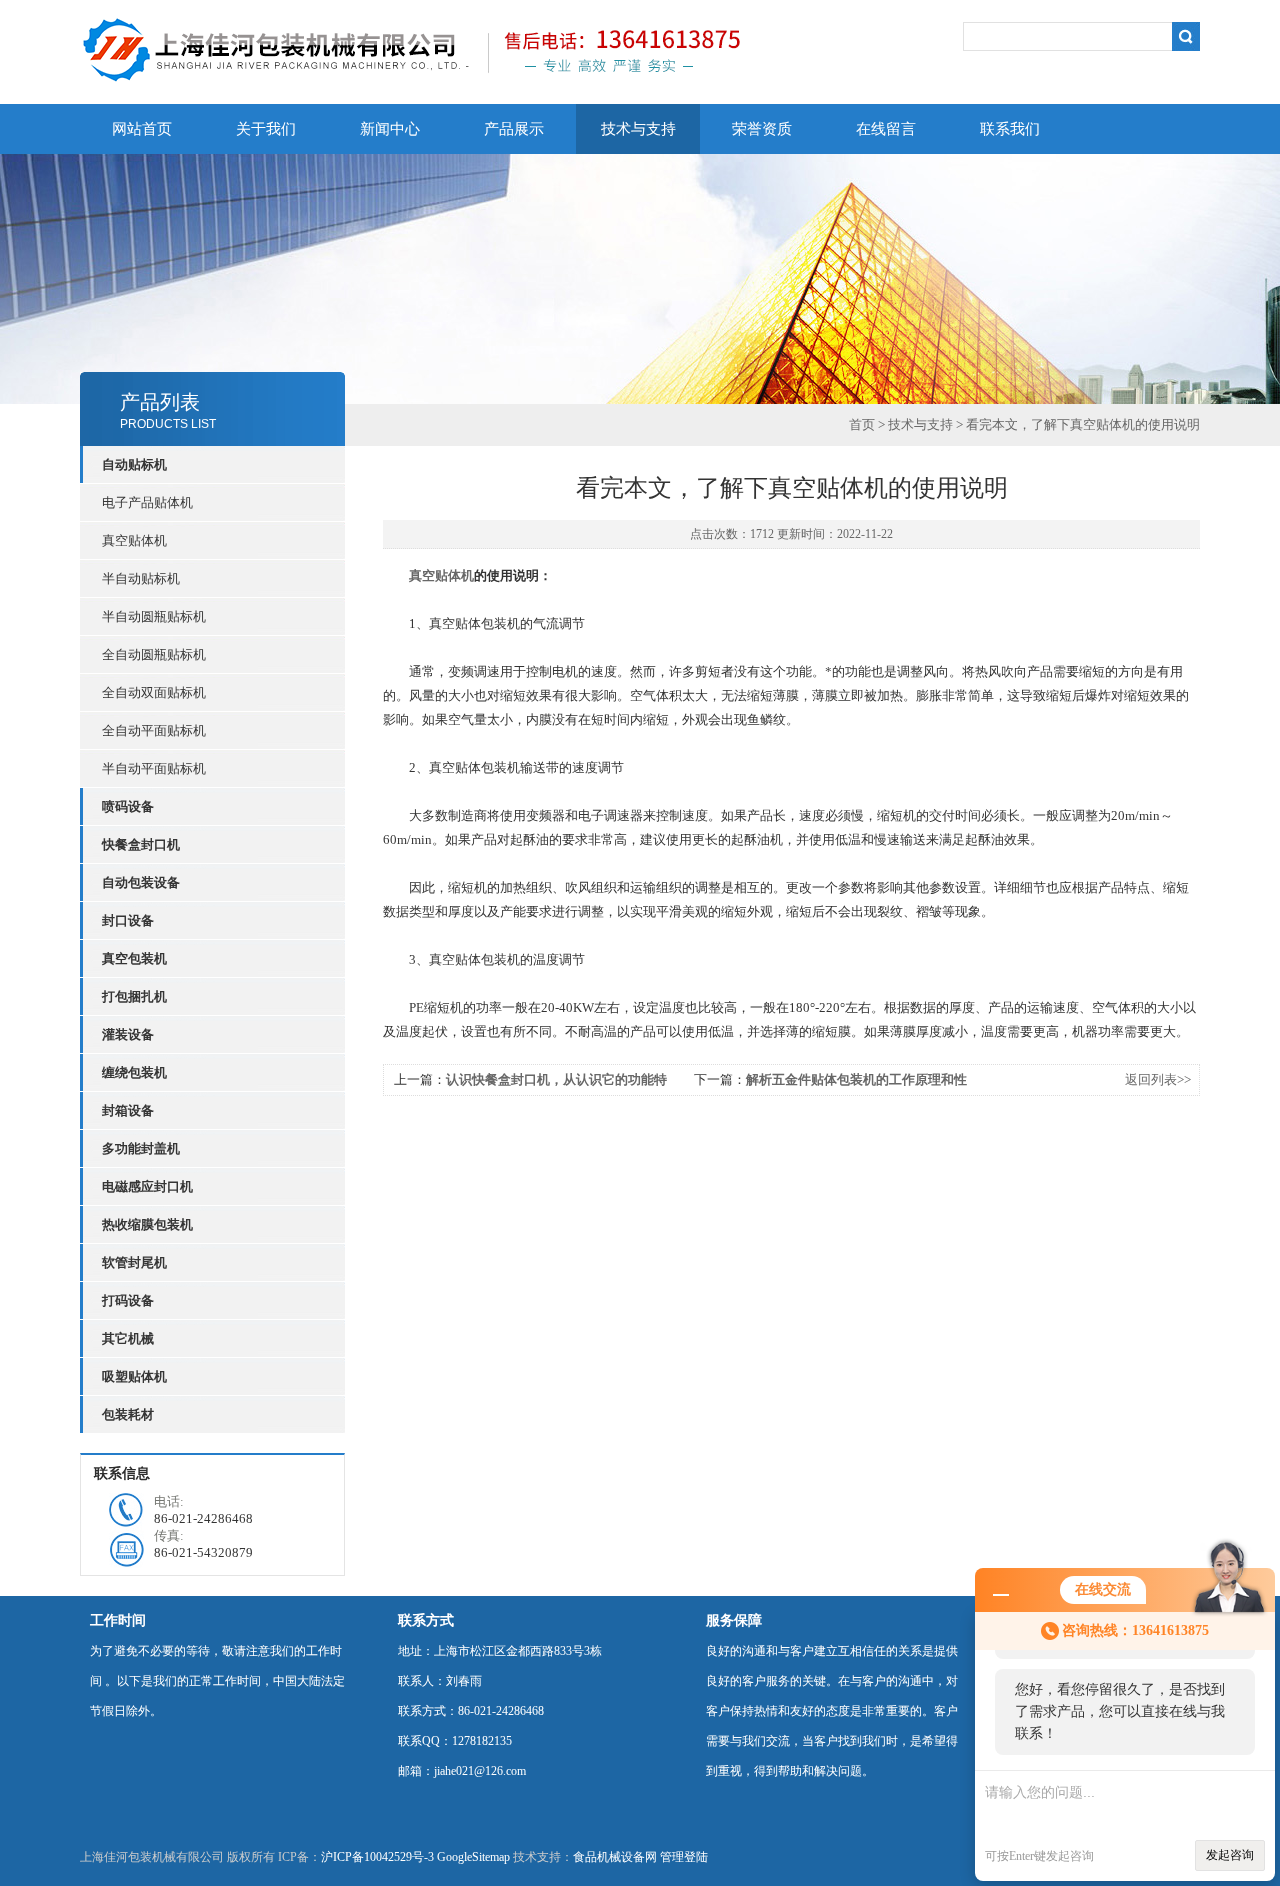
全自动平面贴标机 (154, 730)
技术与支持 (638, 129)
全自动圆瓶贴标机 (154, 654)
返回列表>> (1158, 1079)
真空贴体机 (134, 540)
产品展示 (514, 129)
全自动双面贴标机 (154, 692)
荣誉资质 (762, 129)
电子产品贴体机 (147, 502)
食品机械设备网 (615, 1857)
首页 (862, 424)
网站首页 (142, 129)
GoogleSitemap (473, 1857)
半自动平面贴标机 (154, 768)
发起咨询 (1230, 1855)
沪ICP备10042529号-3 (377, 1857)
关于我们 (266, 129)
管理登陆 (684, 1857)
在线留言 (886, 129)
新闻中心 (390, 129)
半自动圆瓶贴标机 (154, 616)
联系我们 (1010, 129)
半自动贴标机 (141, 578)
